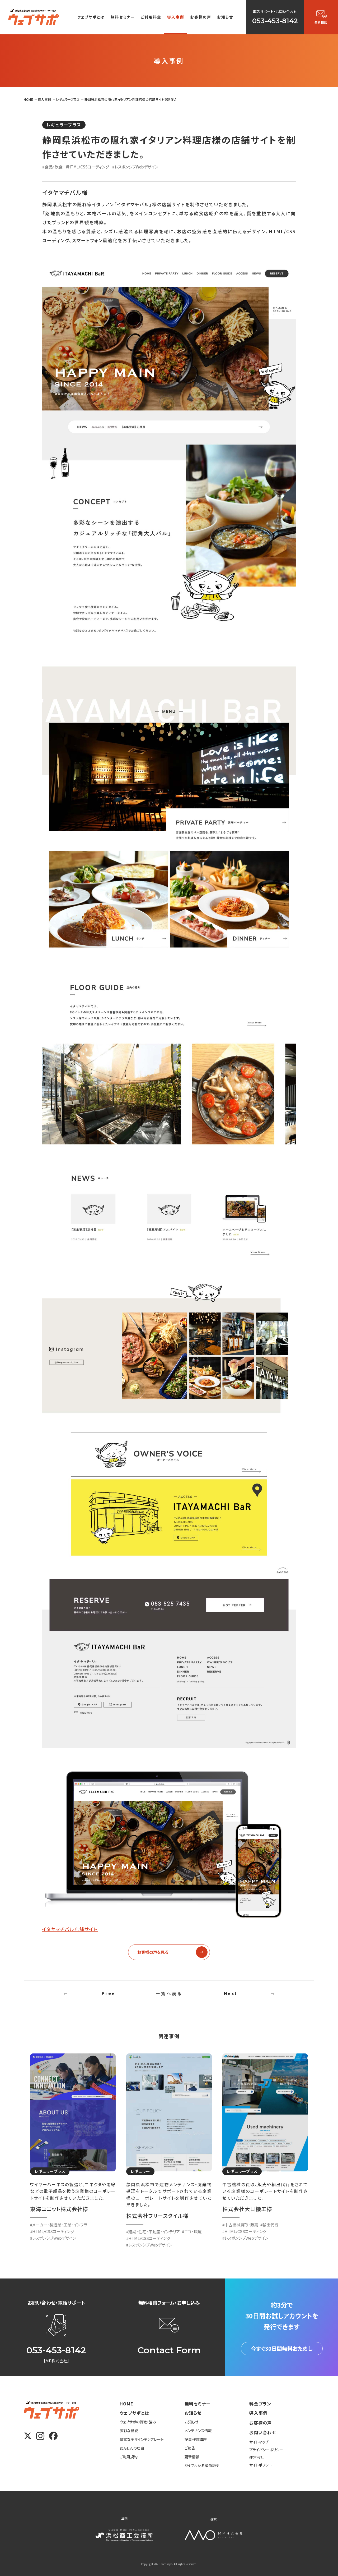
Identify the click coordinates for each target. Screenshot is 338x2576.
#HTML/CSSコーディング (87, 167)
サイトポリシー (261, 2465)
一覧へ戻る (169, 1993)
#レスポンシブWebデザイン (135, 167)
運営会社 (257, 2457)
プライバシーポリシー (266, 2450)
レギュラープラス (64, 125)
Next (231, 1994)
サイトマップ (259, 2442)
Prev (108, 1994)
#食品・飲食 (52, 167)
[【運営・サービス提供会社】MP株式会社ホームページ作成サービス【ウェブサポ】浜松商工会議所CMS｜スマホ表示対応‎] (34, 17)
